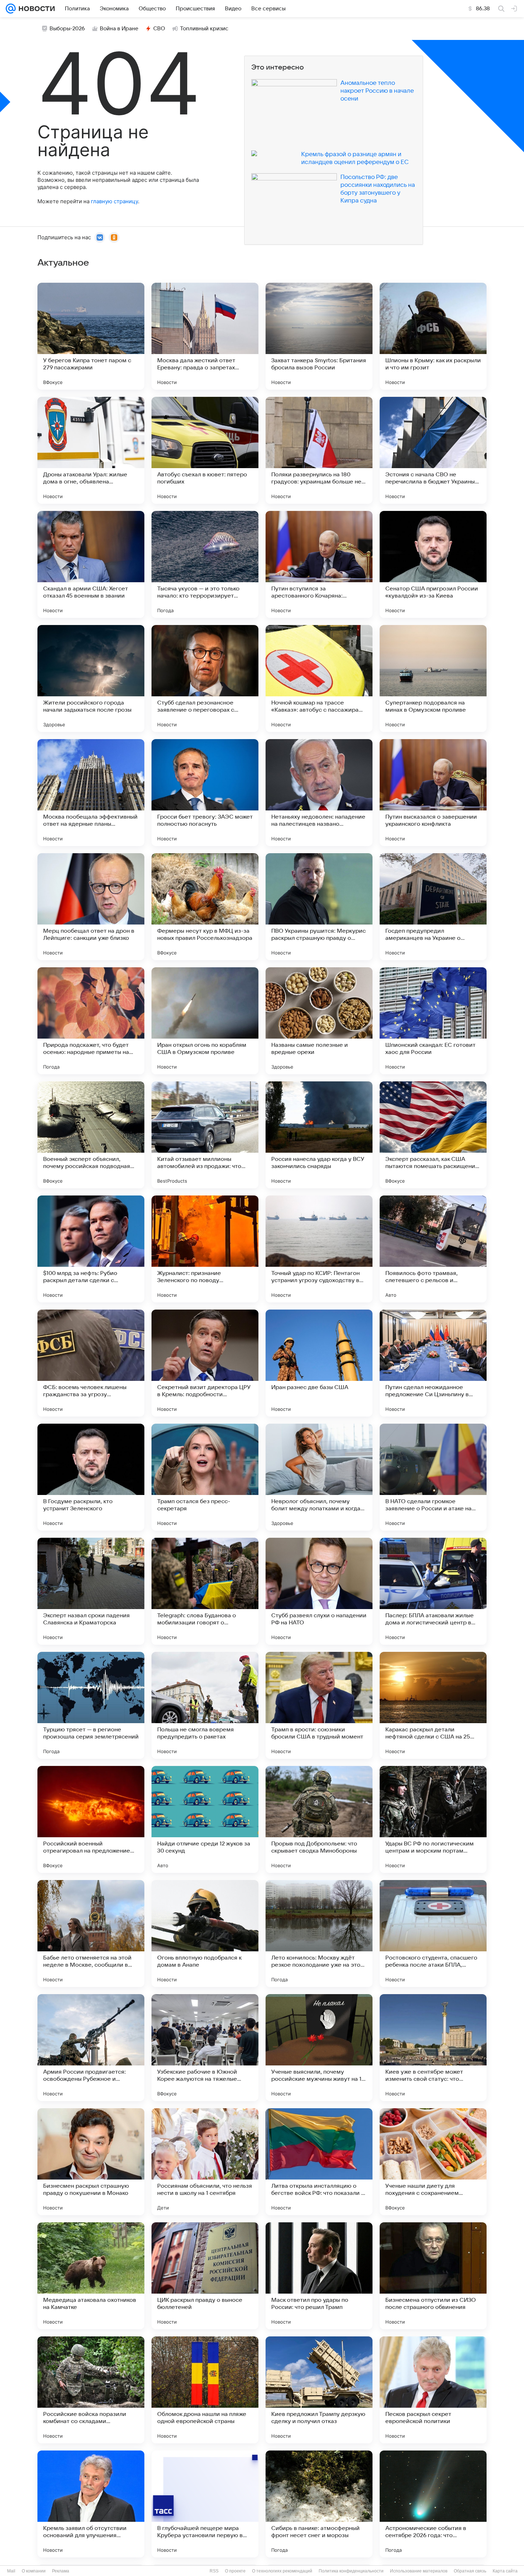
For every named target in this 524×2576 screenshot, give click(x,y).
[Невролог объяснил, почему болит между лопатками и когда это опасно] (319, 1477)
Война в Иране (119, 29)
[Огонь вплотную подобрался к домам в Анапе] (205, 1934)
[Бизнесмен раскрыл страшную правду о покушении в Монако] (91, 2162)
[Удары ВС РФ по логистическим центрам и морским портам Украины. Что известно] (433, 1819)
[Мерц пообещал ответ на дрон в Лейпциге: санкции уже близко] (91, 907)
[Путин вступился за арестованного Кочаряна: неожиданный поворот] (319, 564)
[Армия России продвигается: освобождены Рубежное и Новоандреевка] (91, 2048)
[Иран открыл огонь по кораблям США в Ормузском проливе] (205, 1021)
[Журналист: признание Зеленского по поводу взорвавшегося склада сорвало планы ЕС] (205, 1249)
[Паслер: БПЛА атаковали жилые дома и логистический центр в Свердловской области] (433, 1591)
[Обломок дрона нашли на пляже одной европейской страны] (205, 2390)
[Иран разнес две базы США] (319, 1363)
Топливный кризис (204, 29)
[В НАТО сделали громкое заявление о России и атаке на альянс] (433, 1477)
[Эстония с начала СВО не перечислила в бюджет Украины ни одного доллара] (433, 450)
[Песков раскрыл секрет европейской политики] (433, 2390)
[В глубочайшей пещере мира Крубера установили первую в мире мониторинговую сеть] (205, 2504)
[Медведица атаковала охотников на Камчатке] (91, 2276)
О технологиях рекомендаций (282, 2571)
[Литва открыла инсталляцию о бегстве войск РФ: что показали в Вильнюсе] (319, 2162)
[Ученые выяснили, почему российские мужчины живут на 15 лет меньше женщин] (319, 2048)
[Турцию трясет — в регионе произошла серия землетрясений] (91, 1705)
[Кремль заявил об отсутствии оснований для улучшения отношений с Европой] (91, 2504)
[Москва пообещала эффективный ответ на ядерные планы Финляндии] (91, 793)
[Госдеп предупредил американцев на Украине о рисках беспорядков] (433, 907)
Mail (11, 2571)
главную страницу (114, 201)
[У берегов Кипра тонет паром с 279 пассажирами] (91, 336)
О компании (34, 2571)
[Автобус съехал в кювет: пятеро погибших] (205, 450)
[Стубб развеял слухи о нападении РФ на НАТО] (319, 1591)
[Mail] (11, 9)
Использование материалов (419, 2571)
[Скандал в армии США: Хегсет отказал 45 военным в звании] (91, 564)
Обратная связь (470, 2571)
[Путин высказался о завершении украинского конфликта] (433, 793)
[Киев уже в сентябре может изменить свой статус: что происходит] (433, 2048)
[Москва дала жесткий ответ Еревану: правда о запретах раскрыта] (205, 336)
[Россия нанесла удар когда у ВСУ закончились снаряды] (319, 1135)
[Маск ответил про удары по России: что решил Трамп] (319, 2276)
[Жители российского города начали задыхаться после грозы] (91, 678)
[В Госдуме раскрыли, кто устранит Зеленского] (91, 1477)
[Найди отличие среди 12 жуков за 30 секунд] (205, 1819)
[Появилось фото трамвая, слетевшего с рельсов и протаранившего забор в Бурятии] (433, 1249)
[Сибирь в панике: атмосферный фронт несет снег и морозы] (319, 2504)
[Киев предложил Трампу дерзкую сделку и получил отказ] (319, 2390)
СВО (159, 29)
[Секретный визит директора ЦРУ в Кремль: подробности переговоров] (205, 1363)
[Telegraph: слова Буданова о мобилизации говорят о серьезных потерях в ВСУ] (205, 1591)
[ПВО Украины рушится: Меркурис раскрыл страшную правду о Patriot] (319, 907)
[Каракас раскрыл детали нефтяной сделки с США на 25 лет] (433, 1705)
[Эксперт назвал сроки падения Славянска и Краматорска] (91, 1591)
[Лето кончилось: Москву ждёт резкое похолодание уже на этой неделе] (319, 1934)
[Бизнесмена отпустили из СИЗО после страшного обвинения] (433, 2276)
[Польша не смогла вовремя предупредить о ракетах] (205, 1705)
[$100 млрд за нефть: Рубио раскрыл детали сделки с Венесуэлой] (91, 1249)
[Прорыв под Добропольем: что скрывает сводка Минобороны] (319, 1819)
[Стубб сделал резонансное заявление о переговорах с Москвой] (205, 678)
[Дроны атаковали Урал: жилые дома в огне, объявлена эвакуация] (91, 450)
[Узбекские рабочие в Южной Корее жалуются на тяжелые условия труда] (205, 2048)
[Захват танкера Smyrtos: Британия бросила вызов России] (319, 336)
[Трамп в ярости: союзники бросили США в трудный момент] (319, 1705)
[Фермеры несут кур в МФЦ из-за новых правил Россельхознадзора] (205, 907)
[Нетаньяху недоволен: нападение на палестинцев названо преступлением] (319, 793)
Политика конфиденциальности (351, 2571)
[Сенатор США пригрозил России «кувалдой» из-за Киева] (433, 564)
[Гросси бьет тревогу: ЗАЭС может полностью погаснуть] (205, 793)
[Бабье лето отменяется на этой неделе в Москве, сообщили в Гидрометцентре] (91, 1934)
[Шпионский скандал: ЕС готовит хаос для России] (433, 1021)
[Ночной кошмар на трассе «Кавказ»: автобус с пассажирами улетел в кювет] (319, 678)
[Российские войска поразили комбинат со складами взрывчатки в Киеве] (91, 2390)
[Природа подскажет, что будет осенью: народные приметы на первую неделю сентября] (91, 1021)
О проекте (235, 2571)
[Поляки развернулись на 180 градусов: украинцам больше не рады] (319, 450)
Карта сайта (505, 2571)
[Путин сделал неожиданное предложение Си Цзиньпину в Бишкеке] (433, 1363)
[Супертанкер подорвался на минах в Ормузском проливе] (433, 678)
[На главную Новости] (35, 9)
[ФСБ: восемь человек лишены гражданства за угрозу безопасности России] (91, 1363)
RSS (214, 2571)
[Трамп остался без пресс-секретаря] (205, 1477)
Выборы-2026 (67, 29)
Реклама (61, 2571)
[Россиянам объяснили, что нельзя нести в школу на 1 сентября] (205, 2162)
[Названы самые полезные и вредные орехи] (319, 1021)
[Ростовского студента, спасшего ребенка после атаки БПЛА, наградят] (433, 1934)
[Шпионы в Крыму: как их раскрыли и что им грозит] (433, 336)
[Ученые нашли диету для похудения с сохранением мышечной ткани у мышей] (433, 2162)
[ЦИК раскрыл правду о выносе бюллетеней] (205, 2276)
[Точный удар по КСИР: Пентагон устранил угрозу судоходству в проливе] (319, 1249)
